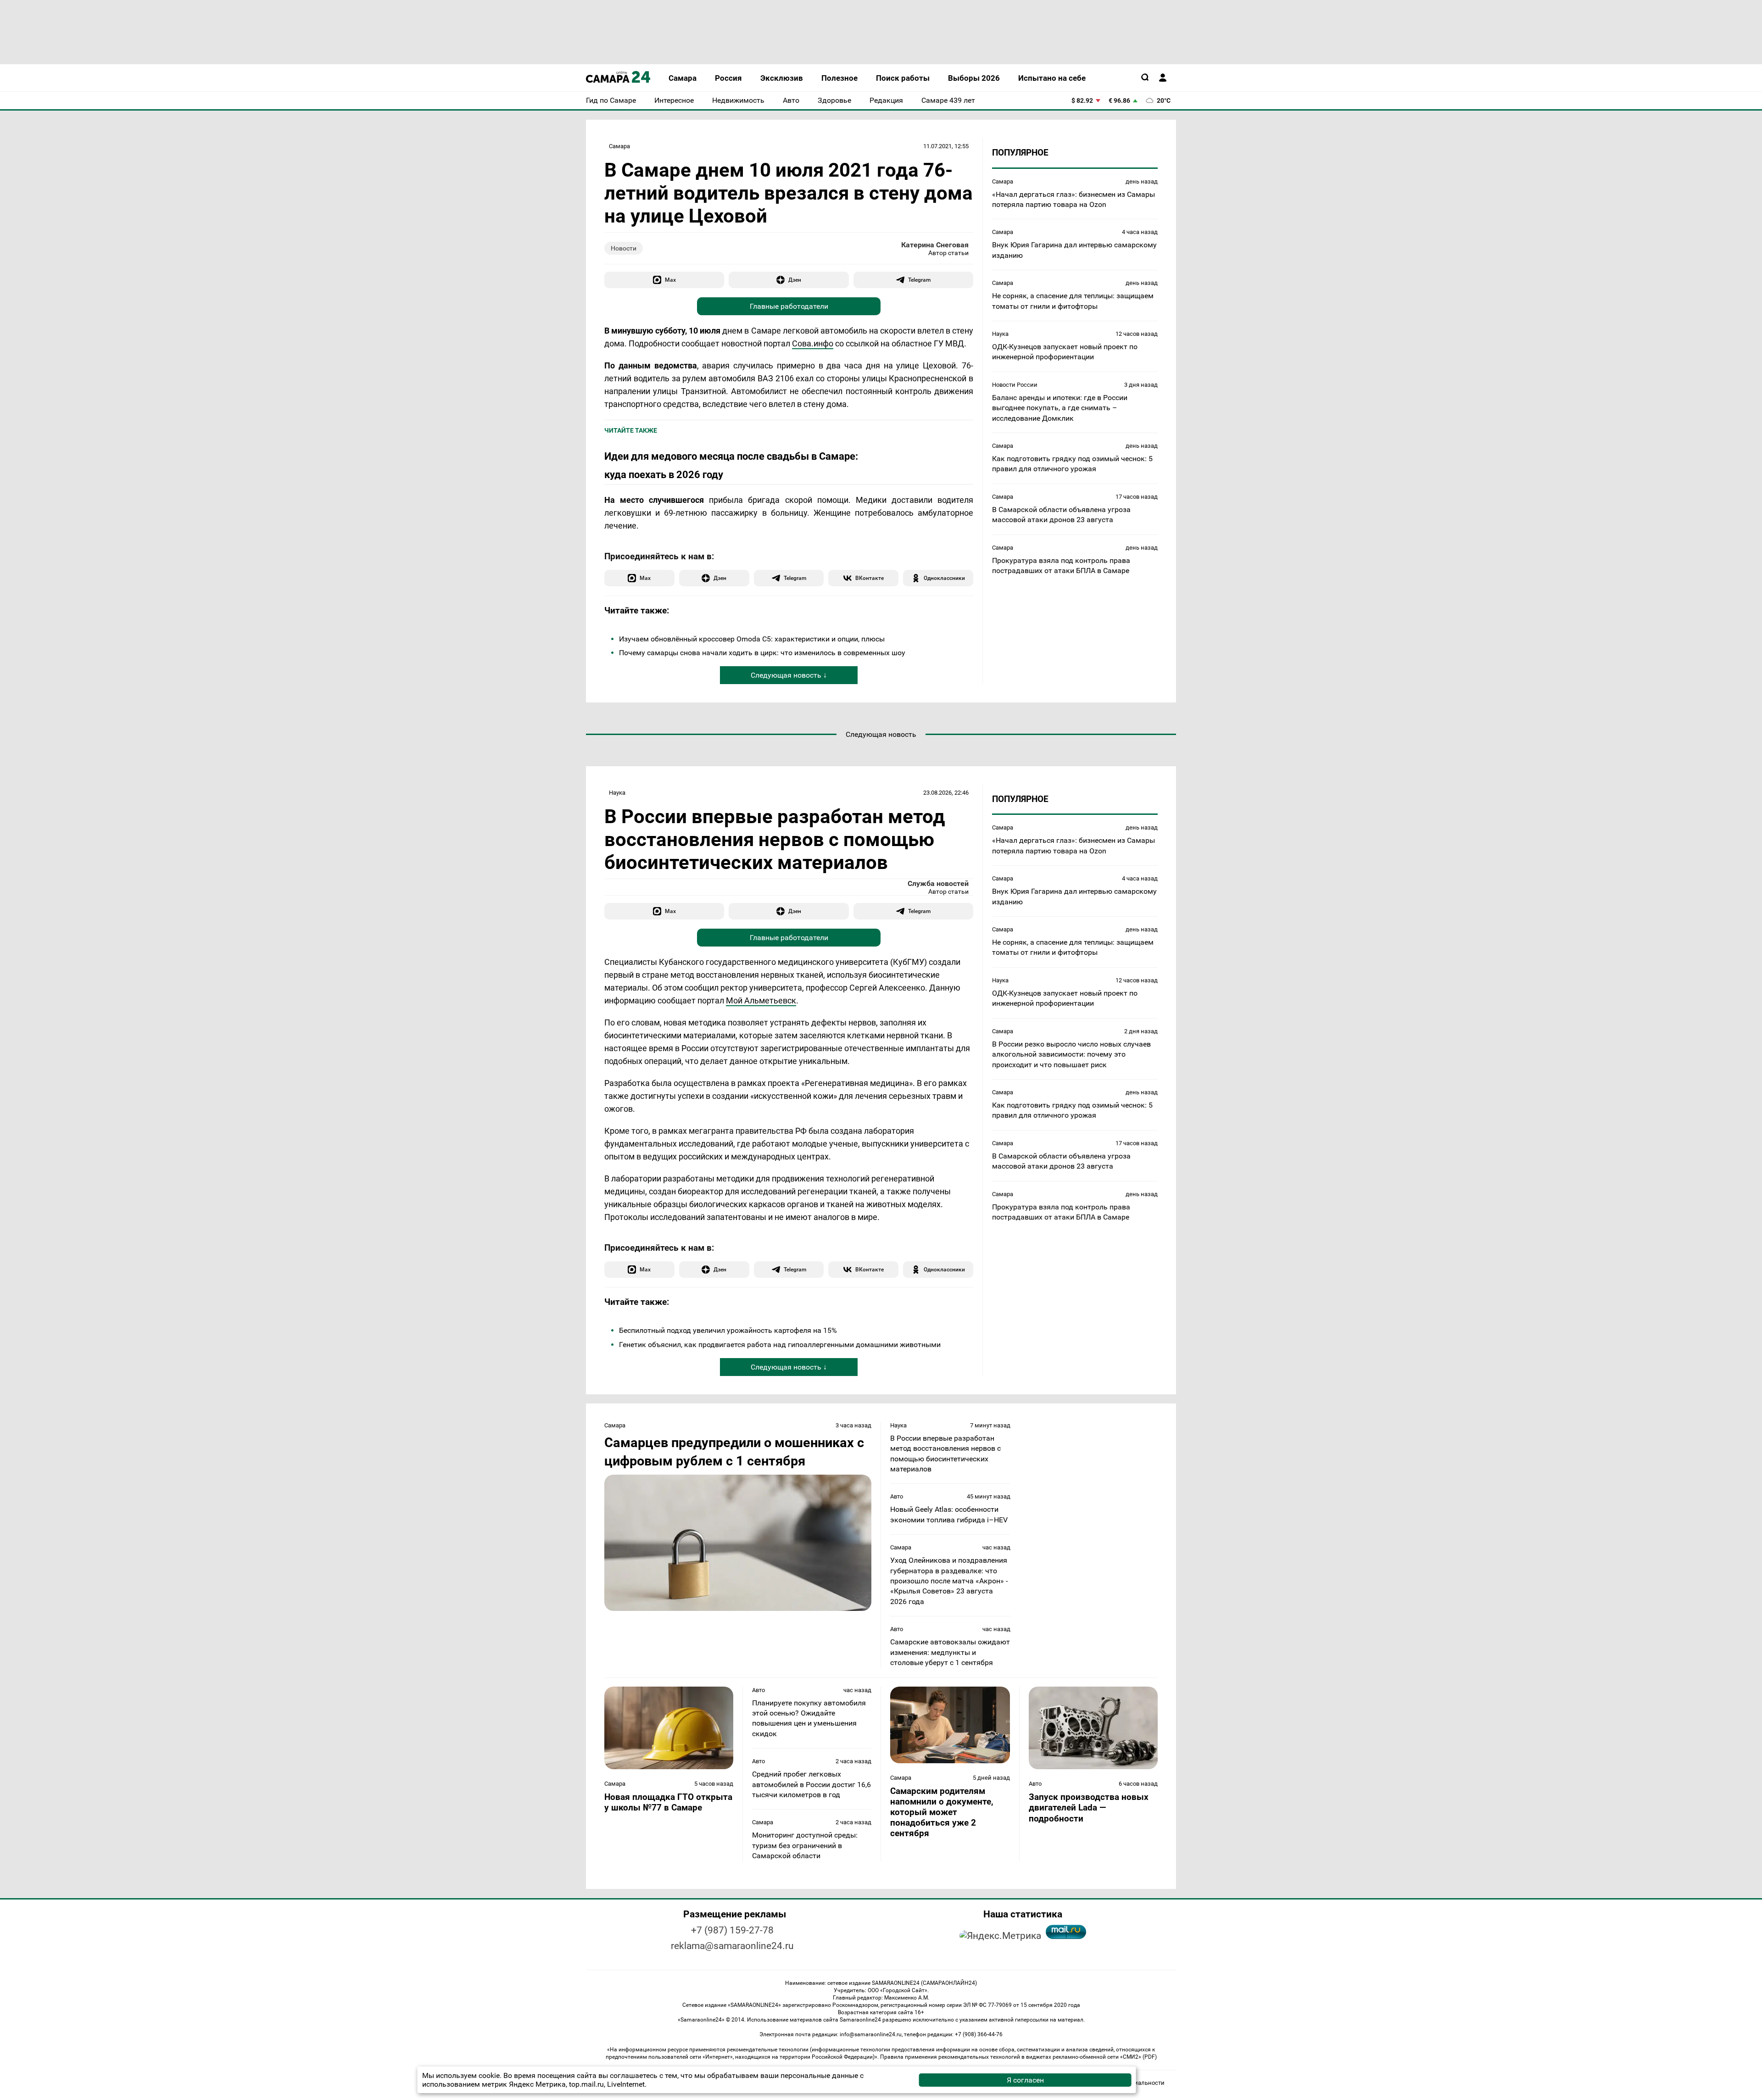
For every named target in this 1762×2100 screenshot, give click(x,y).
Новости (624, 248)
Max (670, 280)
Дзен (795, 280)
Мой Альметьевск (761, 1000)
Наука (1000, 333)
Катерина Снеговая (935, 245)
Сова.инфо (813, 343)
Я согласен (1025, 2080)
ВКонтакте (870, 578)
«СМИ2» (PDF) (1138, 2057)
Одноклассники (944, 578)
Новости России (1015, 384)
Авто (897, 1496)
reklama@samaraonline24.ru (732, 1946)
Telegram (919, 280)
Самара (619, 146)
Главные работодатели (789, 306)
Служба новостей (938, 883)
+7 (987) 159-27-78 (732, 1930)
